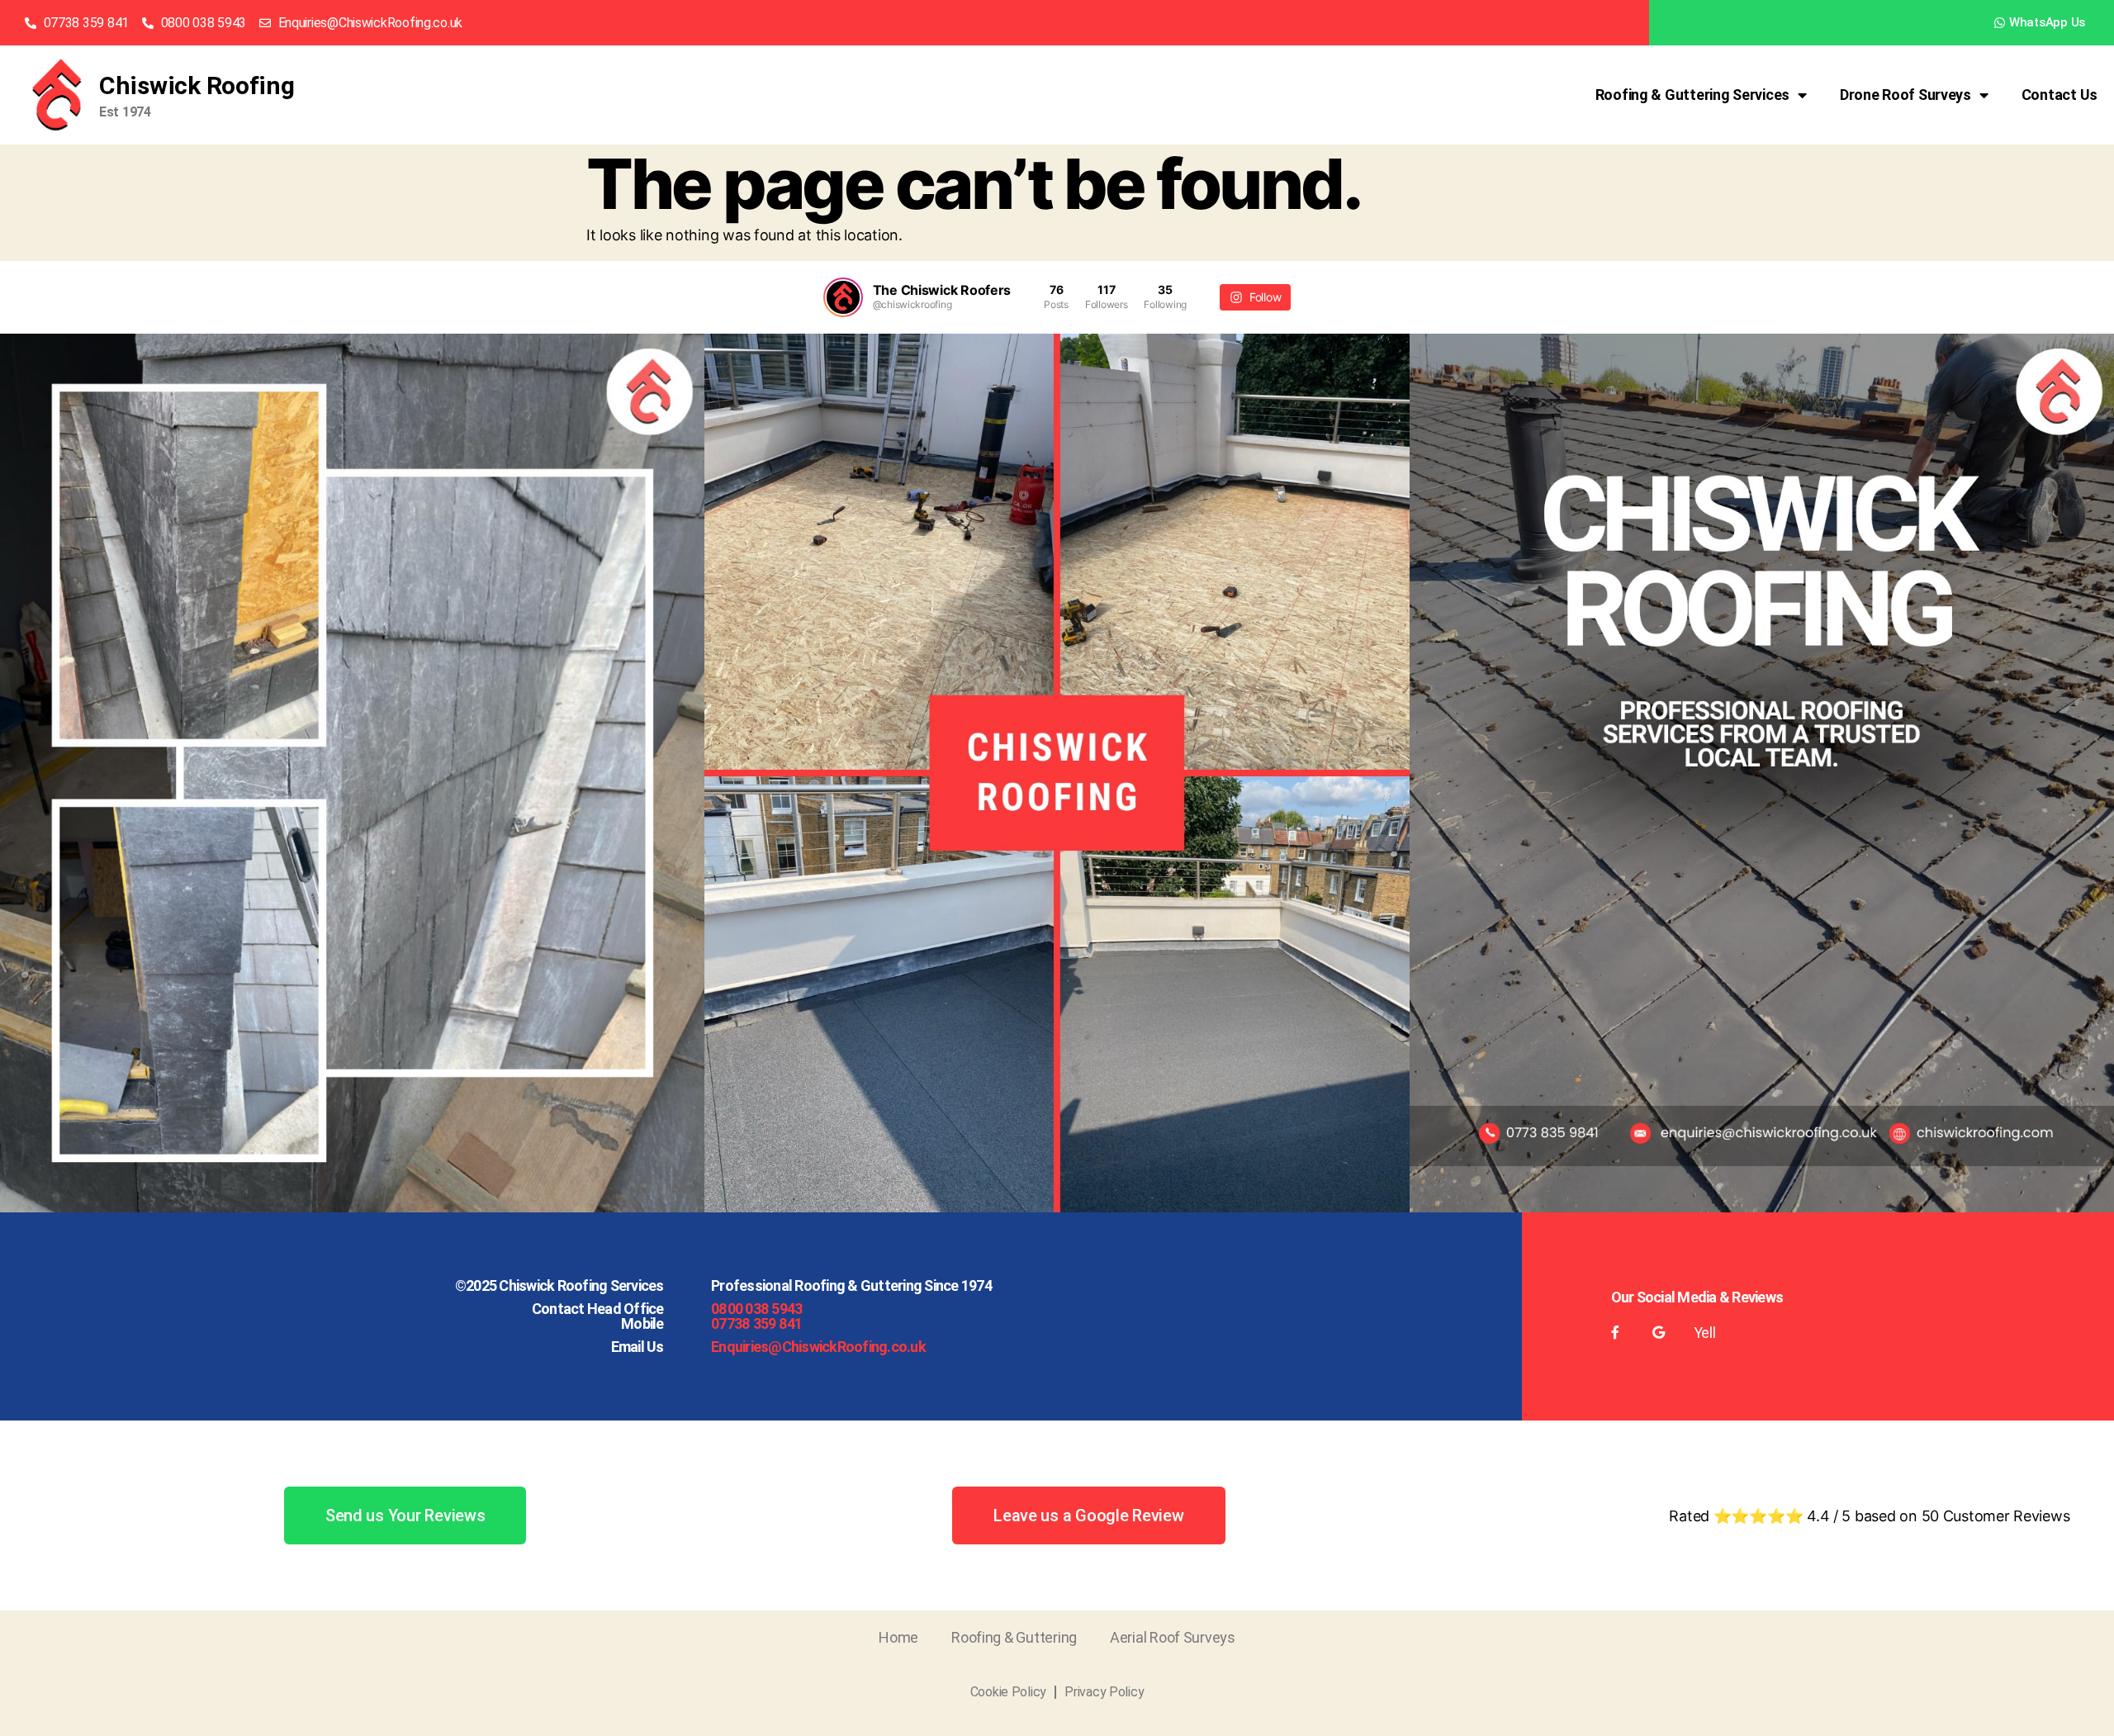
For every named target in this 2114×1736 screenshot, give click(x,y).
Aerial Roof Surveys (1173, 1637)
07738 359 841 (756, 1323)
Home (898, 1637)
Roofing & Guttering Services (1692, 95)
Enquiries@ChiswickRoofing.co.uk (818, 1347)
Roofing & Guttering (1014, 1637)
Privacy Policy (1104, 1692)
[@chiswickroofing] (843, 297)
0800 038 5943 (756, 1309)
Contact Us (2059, 95)
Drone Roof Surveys (1905, 95)
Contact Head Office (598, 1309)
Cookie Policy (1009, 1692)
